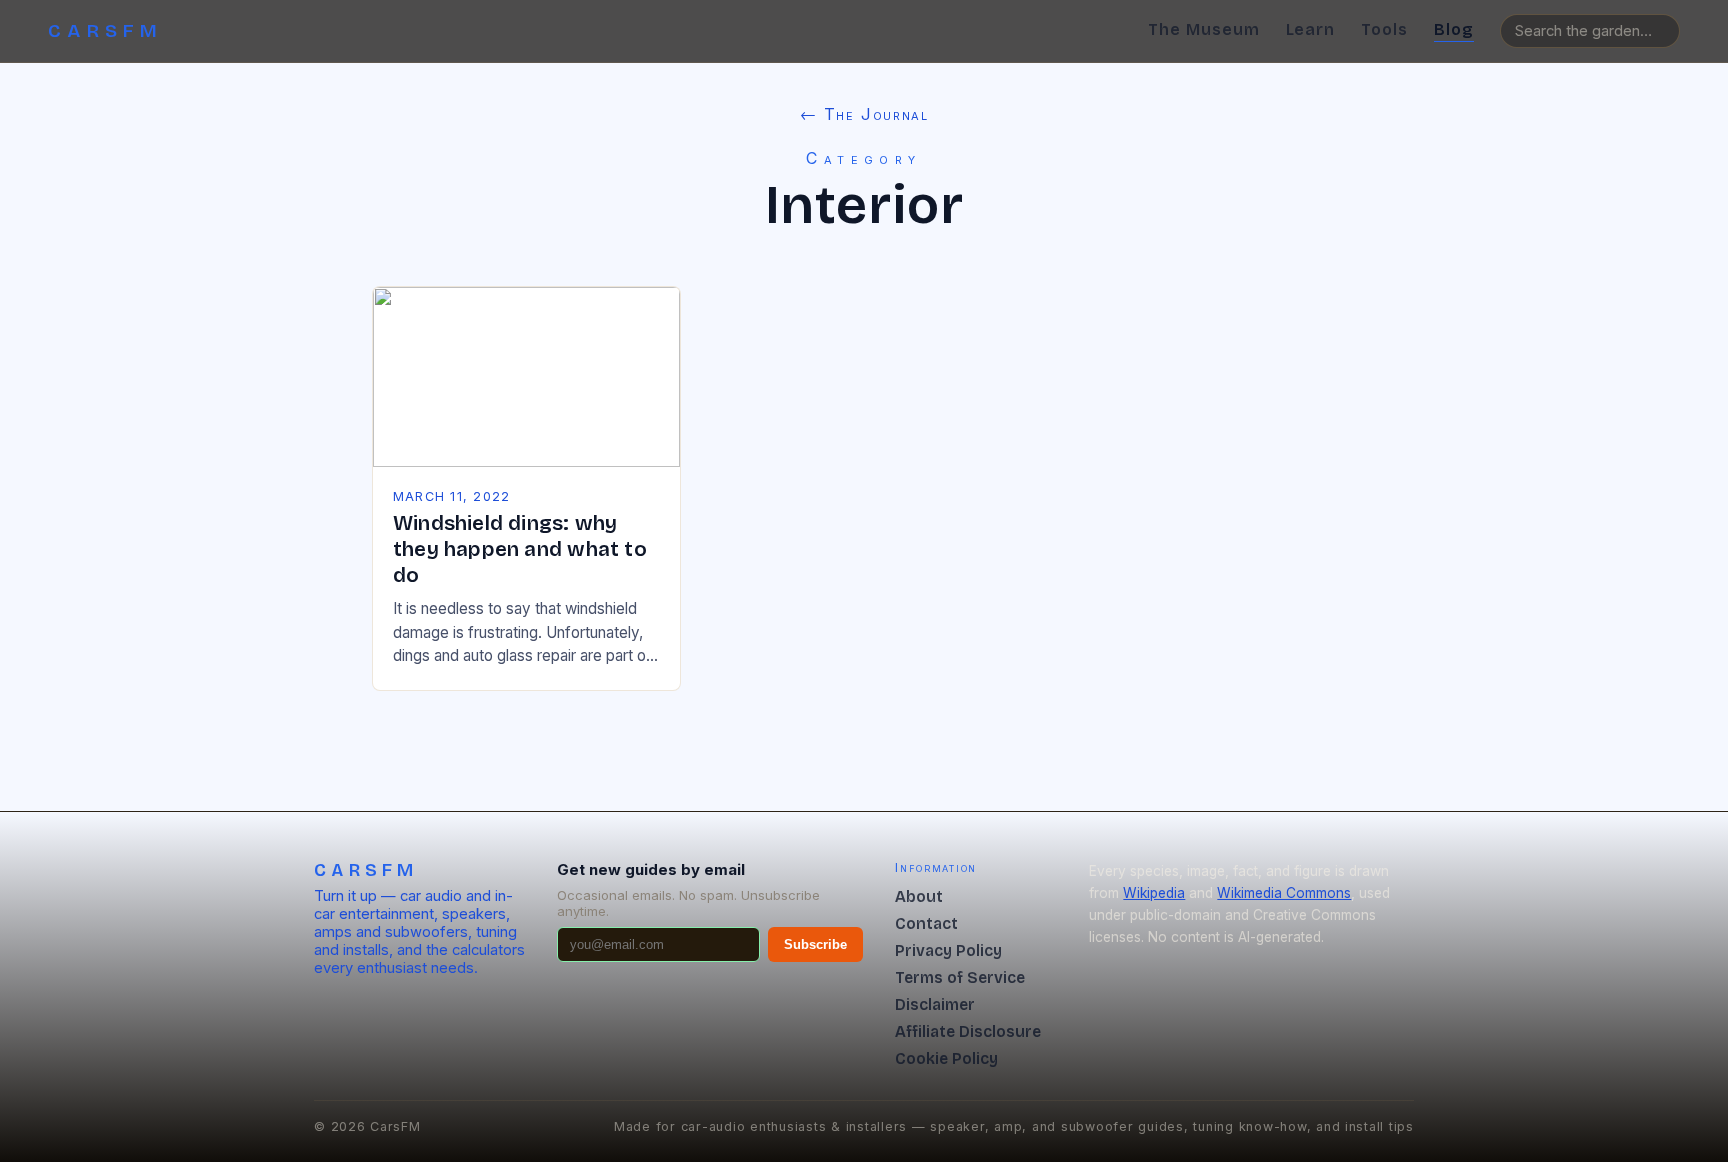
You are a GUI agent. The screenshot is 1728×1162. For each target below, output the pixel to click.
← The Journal (864, 114)
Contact (926, 923)
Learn (1311, 29)
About (919, 896)
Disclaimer (935, 1004)
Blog (1454, 29)
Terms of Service (960, 977)
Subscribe (815, 944)
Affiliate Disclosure (968, 1031)
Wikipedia (1154, 893)
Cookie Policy (946, 1058)
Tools (1384, 29)
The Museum (1204, 29)
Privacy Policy (948, 950)
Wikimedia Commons (1284, 893)
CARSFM (106, 31)
